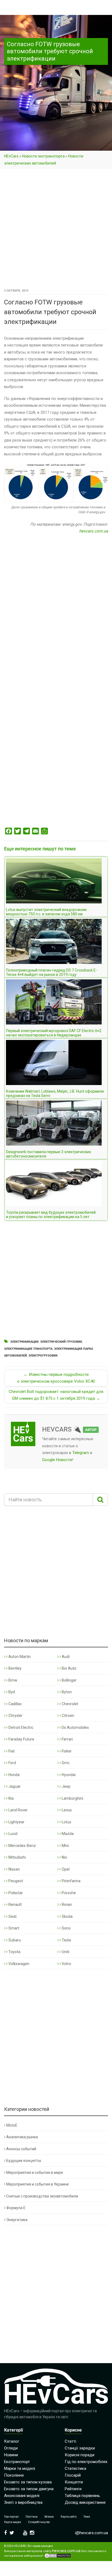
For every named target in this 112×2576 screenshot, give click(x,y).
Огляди (11, 2448)
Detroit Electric (21, 1727)
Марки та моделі (20, 2468)
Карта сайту (69, 2517)
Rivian (66, 1905)
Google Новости (57, 1460)
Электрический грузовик (61, 1342)
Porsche (68, 1893)
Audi (65, 1657)
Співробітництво (39, 2522)
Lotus (66, 1822)
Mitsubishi (17, 1857)
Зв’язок (49, 2517)
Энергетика (17, 2220)
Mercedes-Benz (22, 1846)
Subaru (14, 1940)
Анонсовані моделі (22, 2496)
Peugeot (15, 1881)
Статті (70, 2441)
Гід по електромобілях (86, 2462)
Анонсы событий (21, 2149)
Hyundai (68, 1775)
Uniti (65, 1952)
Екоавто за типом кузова (28, 2482)
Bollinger (69, 1680)
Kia (11, 1798)
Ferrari (67, 1739)
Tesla (66, 1940)
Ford (12, 1763)
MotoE (12, 2125)
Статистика (75, 2468)
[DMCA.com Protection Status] (58, 2556)
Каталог (12, 2441)
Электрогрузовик (43, 1356)
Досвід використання (85, 2502)
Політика (32, 2517)
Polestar (15, 1893)
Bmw (13, 1680)
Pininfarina (71, 1881)
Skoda (67, 1916)
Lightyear (16, 1822)
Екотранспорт (17, 2462)
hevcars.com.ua (94, 531)
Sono (66, 1928)
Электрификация (24, 1342)
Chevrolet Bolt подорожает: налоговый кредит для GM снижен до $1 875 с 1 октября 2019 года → (56, 1395)
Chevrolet (70, 1704)
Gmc (65, 1763)
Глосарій (73, 2475)
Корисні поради (80, 2455)
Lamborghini (72, 1798)
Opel (65, 1869)
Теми (87, 2517)
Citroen (68, 1716)
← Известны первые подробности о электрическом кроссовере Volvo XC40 (56, 1378)
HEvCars (11, 156)
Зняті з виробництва (23, 2502)
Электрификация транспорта (28, 1349)
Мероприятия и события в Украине (38, 2184)
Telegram (81, 1453)
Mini (65, 1846)
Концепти (74, 2482)
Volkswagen (18, 1964)
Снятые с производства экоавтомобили (42, 2196)
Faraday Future (21, 1739)
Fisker (66, 1751)
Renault (15, 1905)
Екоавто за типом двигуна (29, 2489)
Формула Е (16, 2208)
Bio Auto (69, 1668)
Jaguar (14, 1786)
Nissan (14, 1869)
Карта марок (13, 2522)
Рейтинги (73, 2489)
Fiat (11, 1751)
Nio (64, 1857)
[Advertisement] (56, 229)
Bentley (15, 1668)
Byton (66, 1692)
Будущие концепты (24, 2161)
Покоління (14, 2475)
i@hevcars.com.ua (91, 2533)
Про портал (11, 2517)
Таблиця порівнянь (82, 2496)
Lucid (13, 1834)
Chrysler (15, 1716)
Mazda (67, 1834)
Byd (11, 1692)
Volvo (66, 1964)
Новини (11, 2455)
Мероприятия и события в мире (35, 2173)
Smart (13, 1928)
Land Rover (18, 1810)
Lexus (66, 1810)
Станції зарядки (80, 2448)
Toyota (14, 1952)
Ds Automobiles (75, 1727)
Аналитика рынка (22, 2137)
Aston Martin (19, 1657)
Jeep (66, 1786)
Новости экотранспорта (43, 156)
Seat (12, 1916)
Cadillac (15, 1704)
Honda (14, 1775)
